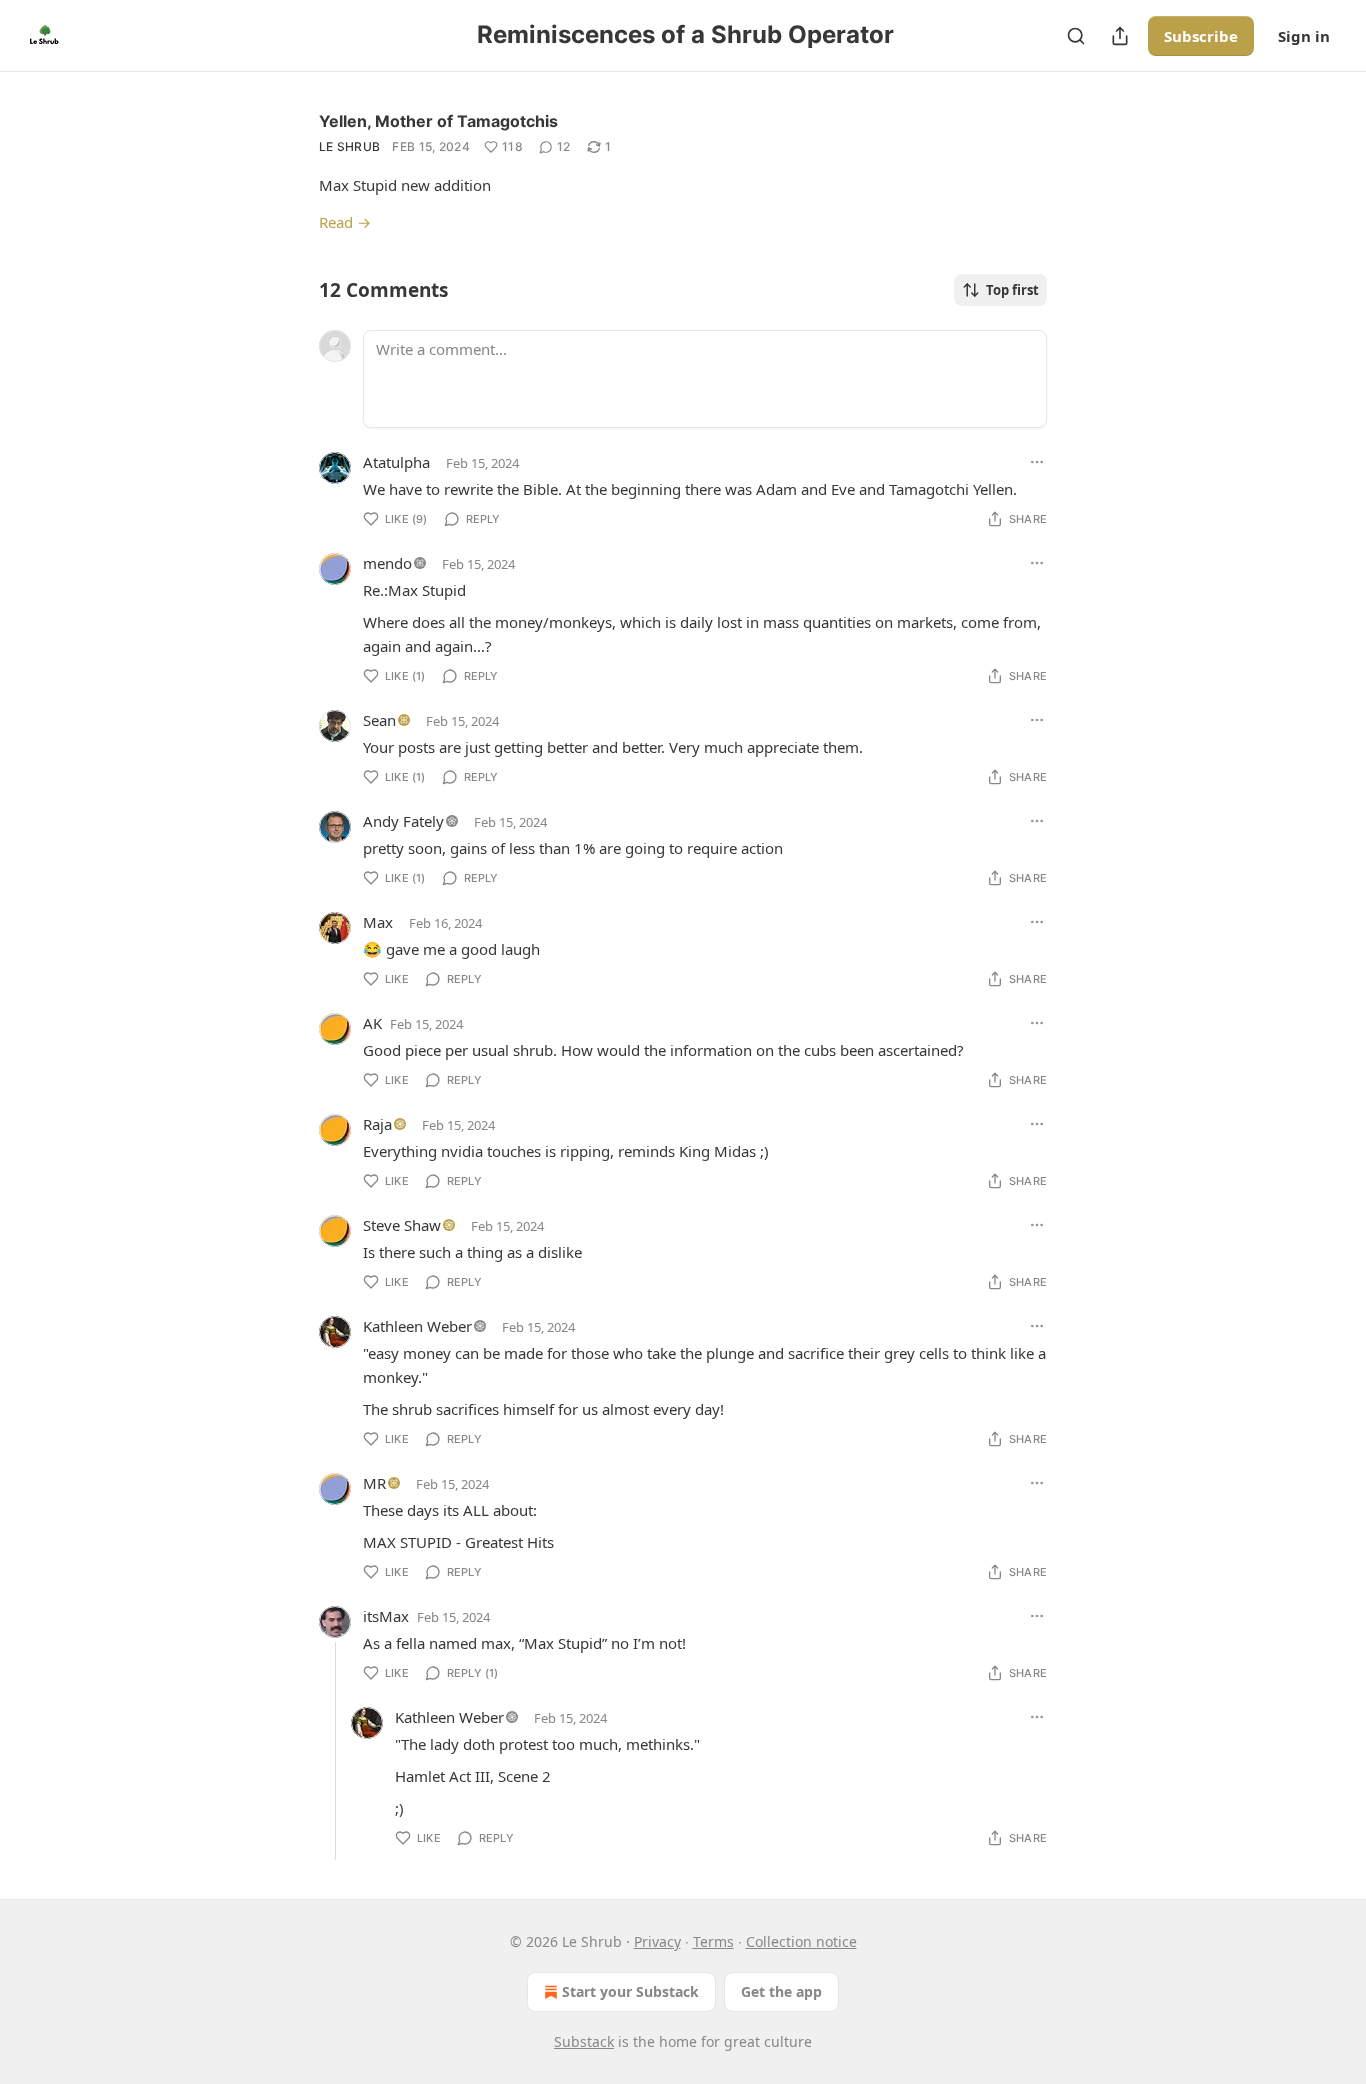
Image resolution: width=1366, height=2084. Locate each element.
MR (374, 1483)
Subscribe (1201, 36)
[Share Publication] (1120, 36)
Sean (379, 720)
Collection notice (801, 1941)
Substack (584, 2041)
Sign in (1304, 36)
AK (372, 1023)
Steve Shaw (402, 1225)
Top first (1012, 290)
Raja (377, 1124)
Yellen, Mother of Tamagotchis (438, 121)
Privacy (657, 1941)
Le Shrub (349, 146)
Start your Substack (630, 1991)
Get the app (781, 1991)
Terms (713, 1941)
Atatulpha (396, 462)
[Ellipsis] (1037, 462)
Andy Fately (403, 821)
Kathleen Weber (417, 1326)
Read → (345, 222)
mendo (387, 563)
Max (378, 922)
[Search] (1076, 36)
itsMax (386, 1616)
